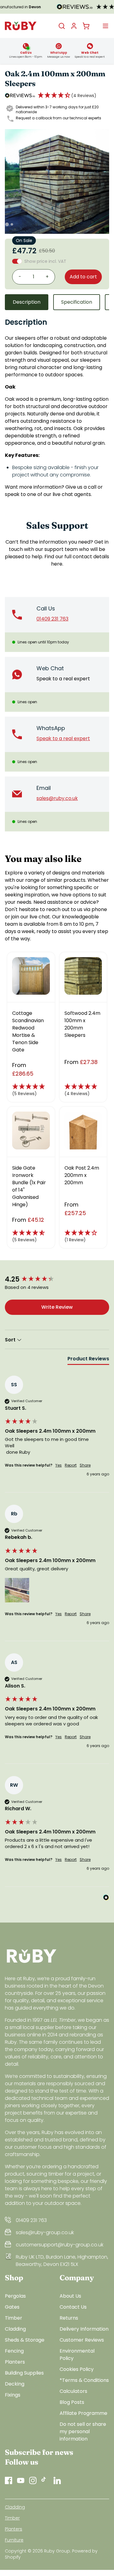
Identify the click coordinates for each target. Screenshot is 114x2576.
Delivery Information (84, 2329)
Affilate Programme (83, 2413)
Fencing (14, 2351)
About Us (70, 2296)
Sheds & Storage (25, 2340)
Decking (15, 2384)
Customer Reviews (82, 2340)
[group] (57, 1280)
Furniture (14, 2540)
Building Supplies (24, 2373)
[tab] (88, 1360)
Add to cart (83, 277)
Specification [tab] (77, 302)
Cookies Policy (77, 2369)
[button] (67, 96)
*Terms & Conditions (84, 2380)
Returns (69, 2318)
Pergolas (15, 2296)
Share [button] (85, 1465)
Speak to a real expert (63, 679)
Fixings (13, 2395)
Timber (14, 2318)
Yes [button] (59, 1465)
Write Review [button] (57, 1307)
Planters (15, 2362)
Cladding (15, 2329)
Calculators (73, 2391)
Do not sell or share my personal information (83, 2431)
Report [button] (71, 1465)
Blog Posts (72, 2402)
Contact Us (73, 2307)
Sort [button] (11, 1340)
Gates (12, 2307)
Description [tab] (27, 302)
